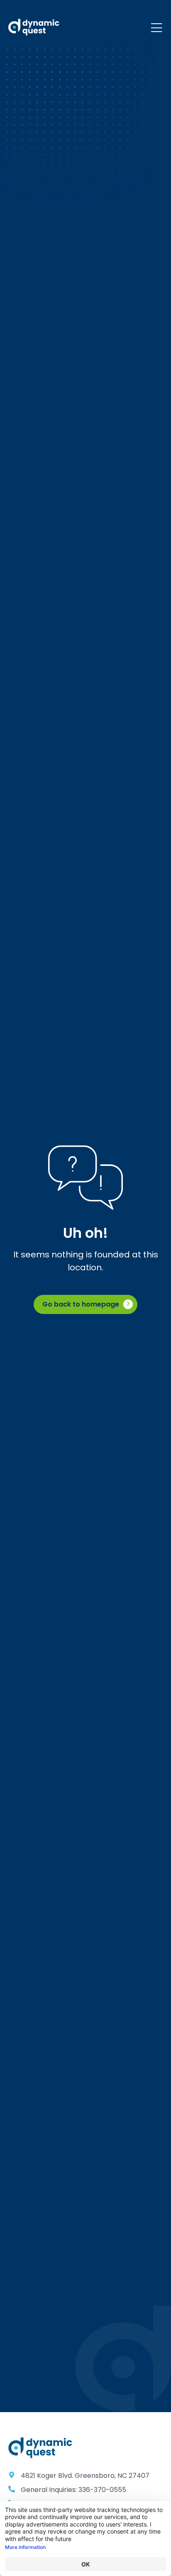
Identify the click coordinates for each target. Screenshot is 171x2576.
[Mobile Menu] (156, 28)
